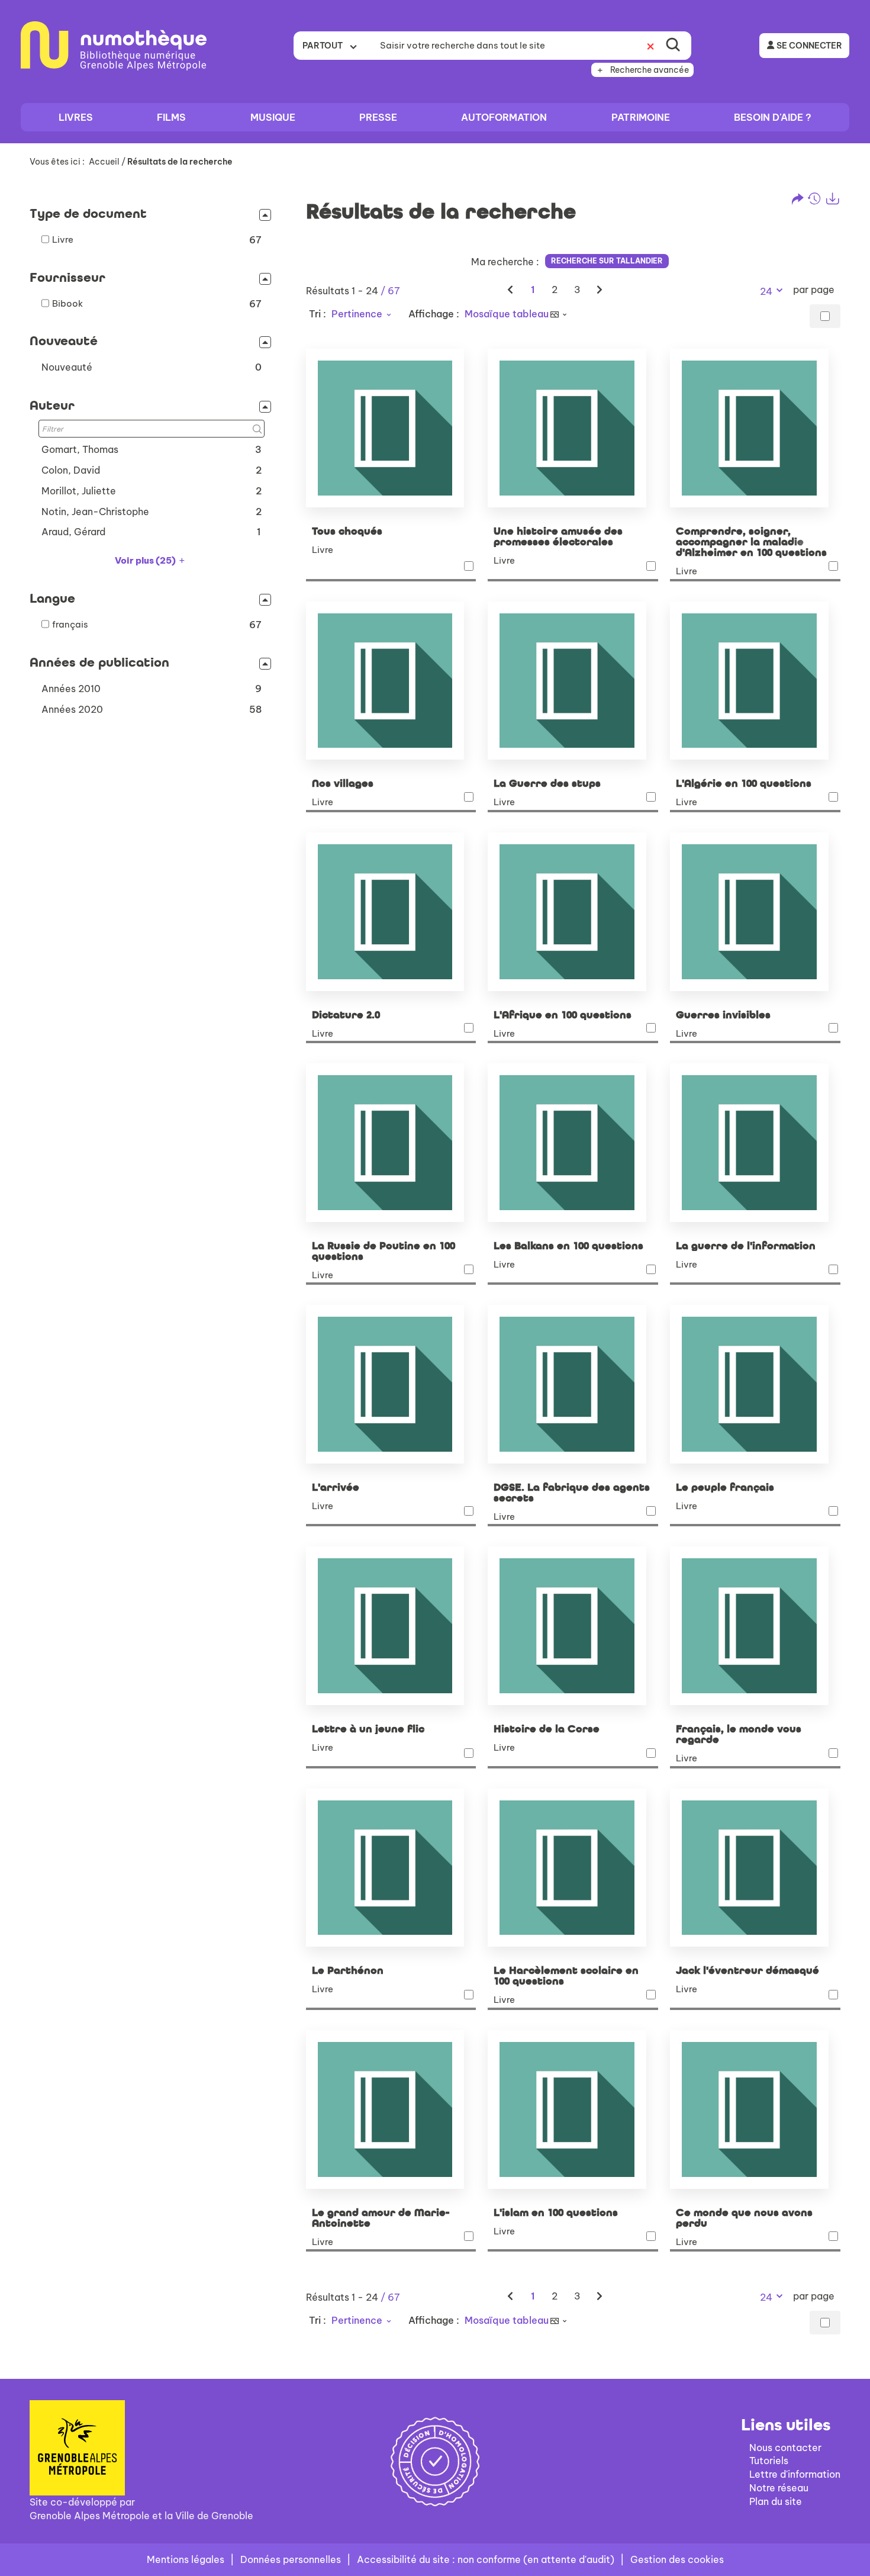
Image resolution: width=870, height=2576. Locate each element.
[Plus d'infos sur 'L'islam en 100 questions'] (573, 2109)
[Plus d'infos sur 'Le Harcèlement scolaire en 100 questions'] (573, 1868)
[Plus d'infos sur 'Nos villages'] (391, 681)
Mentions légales (186, 2559)
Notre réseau (779, 2488)
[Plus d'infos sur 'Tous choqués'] (391, 428)
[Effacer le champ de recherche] (650, 46)
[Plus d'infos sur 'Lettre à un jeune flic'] (391, 1626)
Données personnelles (291, 2559)
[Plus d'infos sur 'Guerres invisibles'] (755, 912)
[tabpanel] (435, 1269)
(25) (146, 560)
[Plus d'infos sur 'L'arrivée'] (391, 1384)
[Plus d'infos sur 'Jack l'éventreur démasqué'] (755, 1868)
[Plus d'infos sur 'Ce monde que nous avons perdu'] (755, 2109)
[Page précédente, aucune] (511, 290)
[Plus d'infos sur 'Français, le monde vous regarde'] (755, 1626)
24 (766, 291)
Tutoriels (769, 2461)
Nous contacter (785, 2448)
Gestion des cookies (677, 2559)
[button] (152, 367)
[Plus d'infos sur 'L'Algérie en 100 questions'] (755, 681)
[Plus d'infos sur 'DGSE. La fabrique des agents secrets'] (573, 1384)
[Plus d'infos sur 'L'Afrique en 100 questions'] (573, 912)
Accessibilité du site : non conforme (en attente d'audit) (486, 2559)
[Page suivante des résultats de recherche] (600, 290)
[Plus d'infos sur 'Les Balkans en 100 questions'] (573, 1143)
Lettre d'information (795, 2474)
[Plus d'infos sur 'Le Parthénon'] (391, 1868)
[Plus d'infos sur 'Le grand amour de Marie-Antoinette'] (391, 2109)
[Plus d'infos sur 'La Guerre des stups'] (573, 681)
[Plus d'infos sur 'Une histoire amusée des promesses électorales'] (573, 428)
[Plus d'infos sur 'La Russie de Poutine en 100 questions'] (391, 1143)
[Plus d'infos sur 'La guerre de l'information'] (755, 1143)
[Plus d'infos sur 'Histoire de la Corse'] (573, 1626)
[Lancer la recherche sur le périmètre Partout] (673, 46)
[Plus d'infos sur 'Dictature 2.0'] (391, 912)
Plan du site (776, 2501)
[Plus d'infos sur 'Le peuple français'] (755, 1384)
